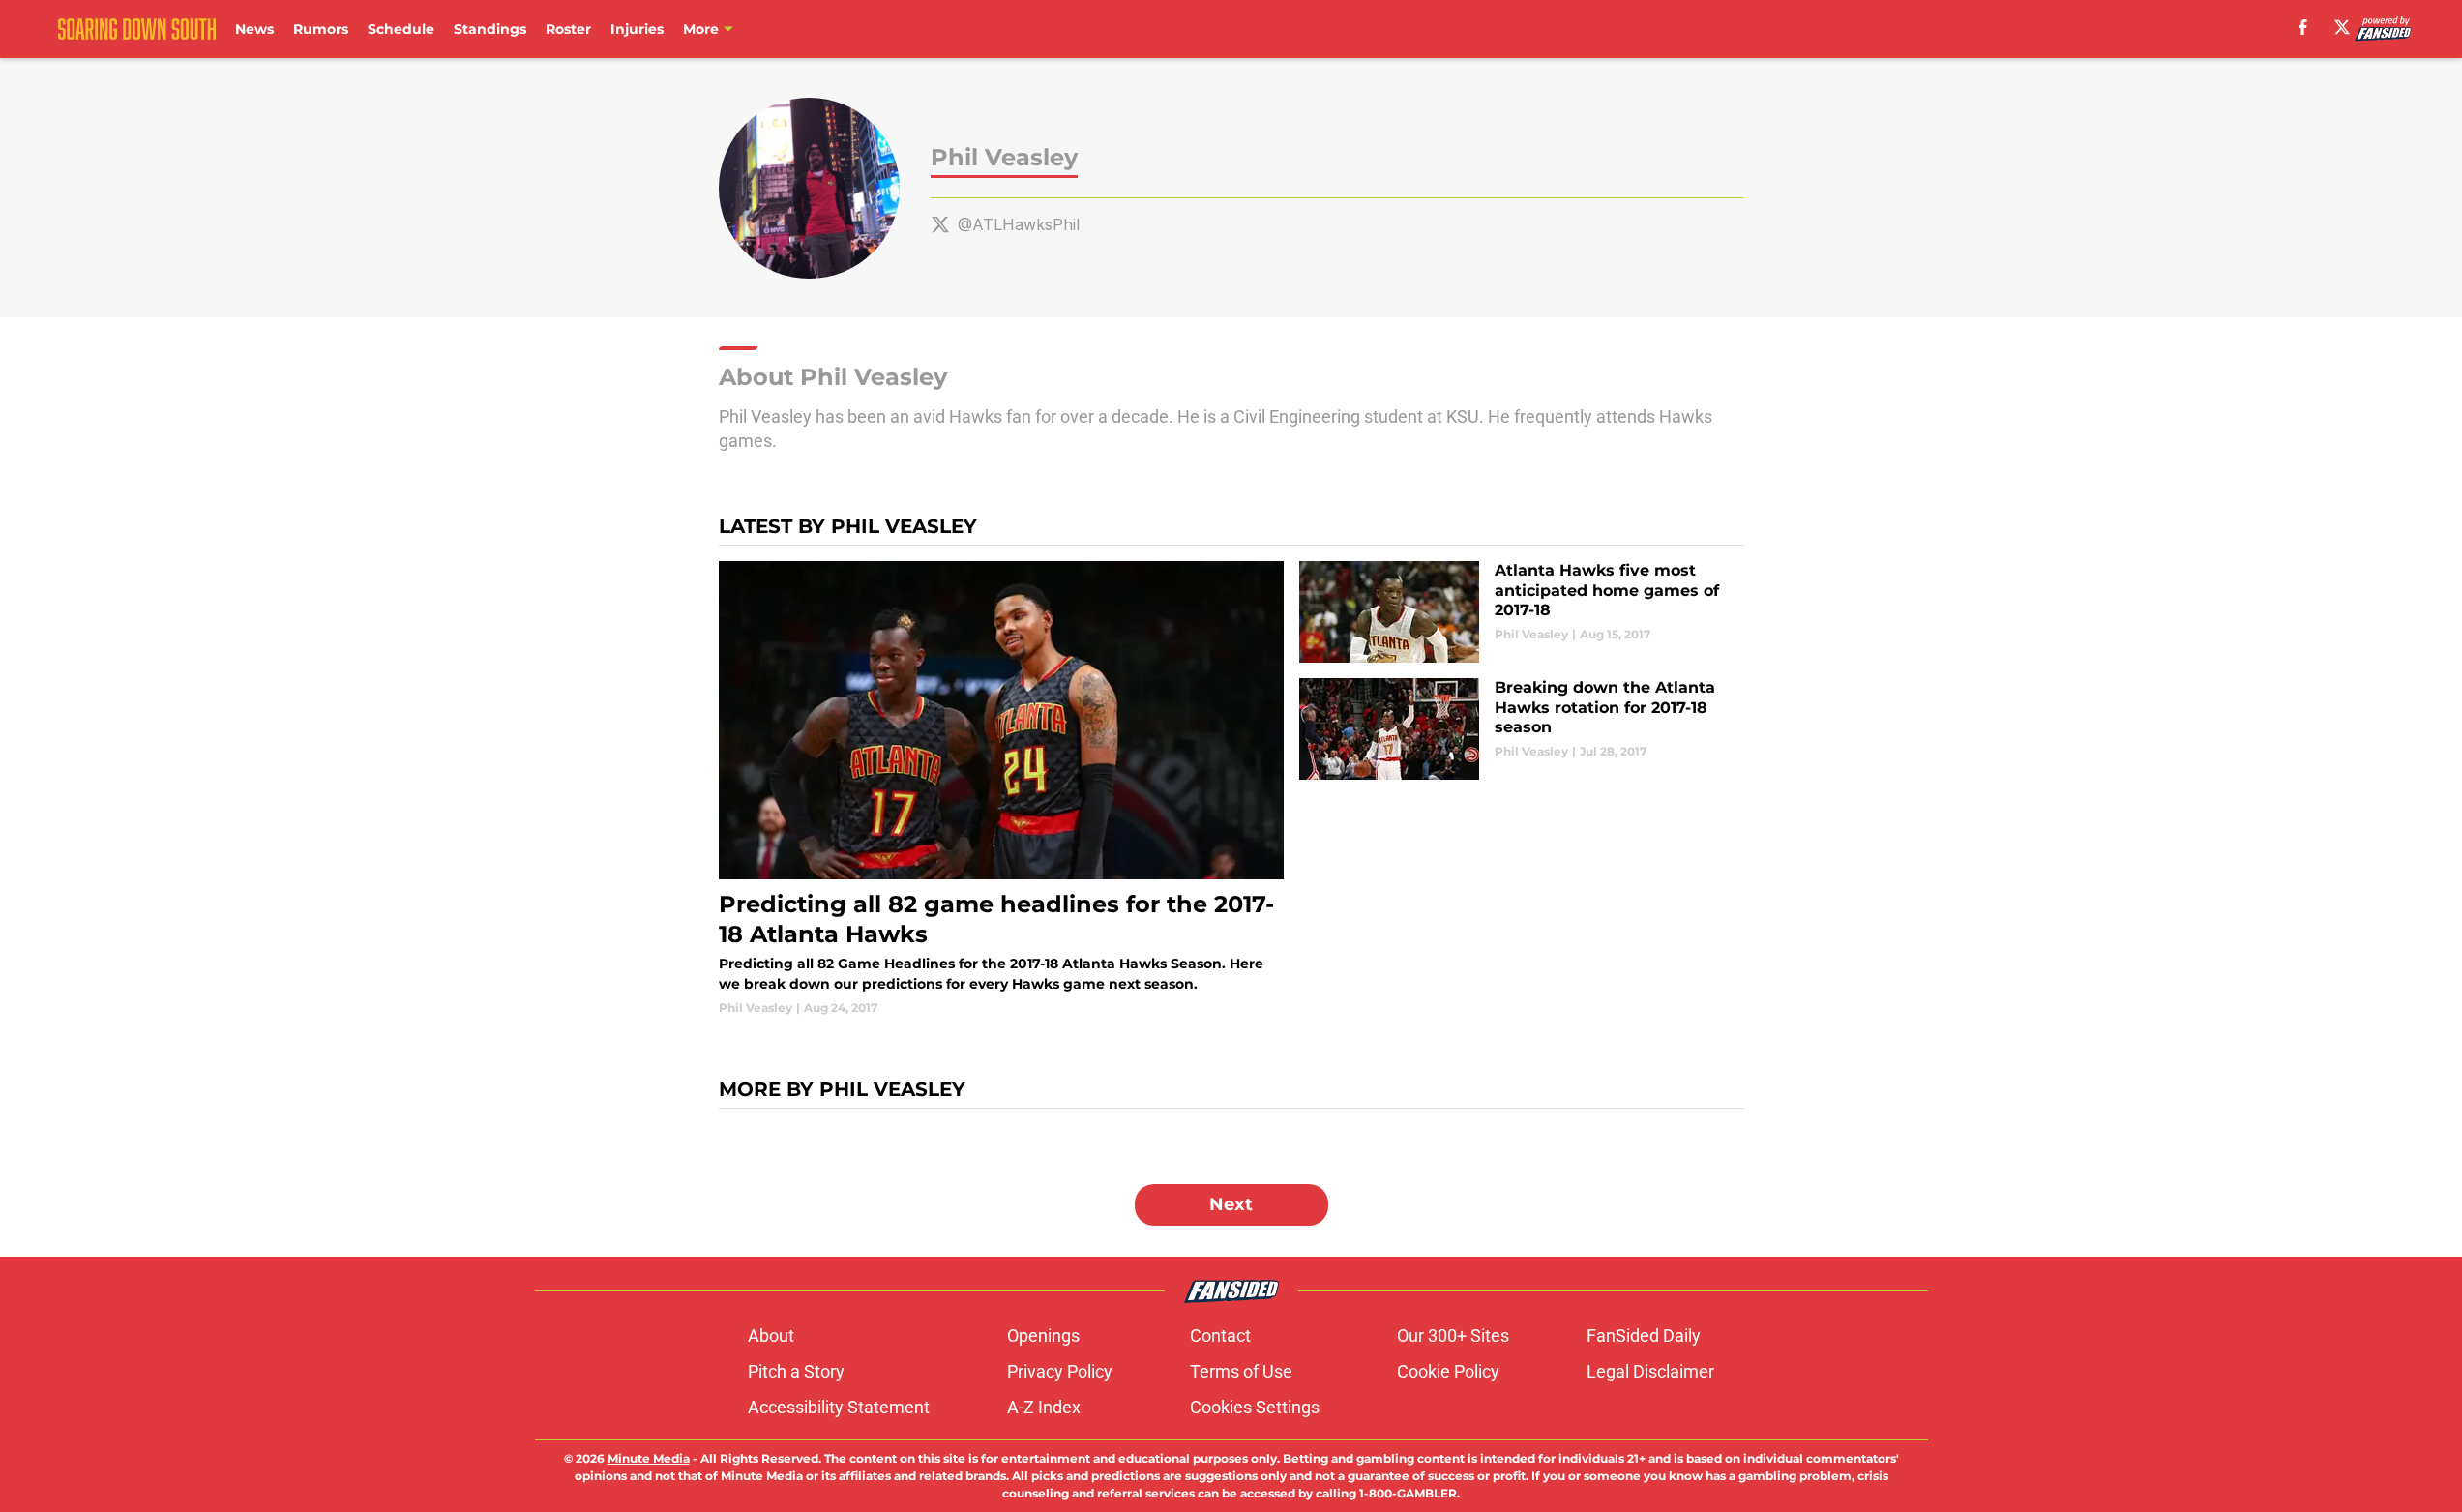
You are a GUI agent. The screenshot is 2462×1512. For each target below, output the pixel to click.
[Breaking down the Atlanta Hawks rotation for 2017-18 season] (1521, 729)
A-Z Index (1044, 1407)
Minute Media (649, 1458)
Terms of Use (1241, 1371)
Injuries (637, 29)
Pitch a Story (796, 1371)
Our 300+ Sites (1453, 1335)
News (254, 29)
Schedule (401, 29)
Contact (1220, 1335)
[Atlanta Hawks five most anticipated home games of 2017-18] (1521, 612)
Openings (1043, 1335)
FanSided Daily (1644, 1335)
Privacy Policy (1060, 1371)
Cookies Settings (1255, 1407)
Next (1231, 1204)
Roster (568, 29)
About (771, 1335)
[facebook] (2303, 27)
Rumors (321, 29)
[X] (2342, 27)
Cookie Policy (1448, 1371)
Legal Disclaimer (1650, 1371)
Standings (490, 29)
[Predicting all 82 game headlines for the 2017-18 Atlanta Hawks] (1002, 789)
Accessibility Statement (839, 1407)
